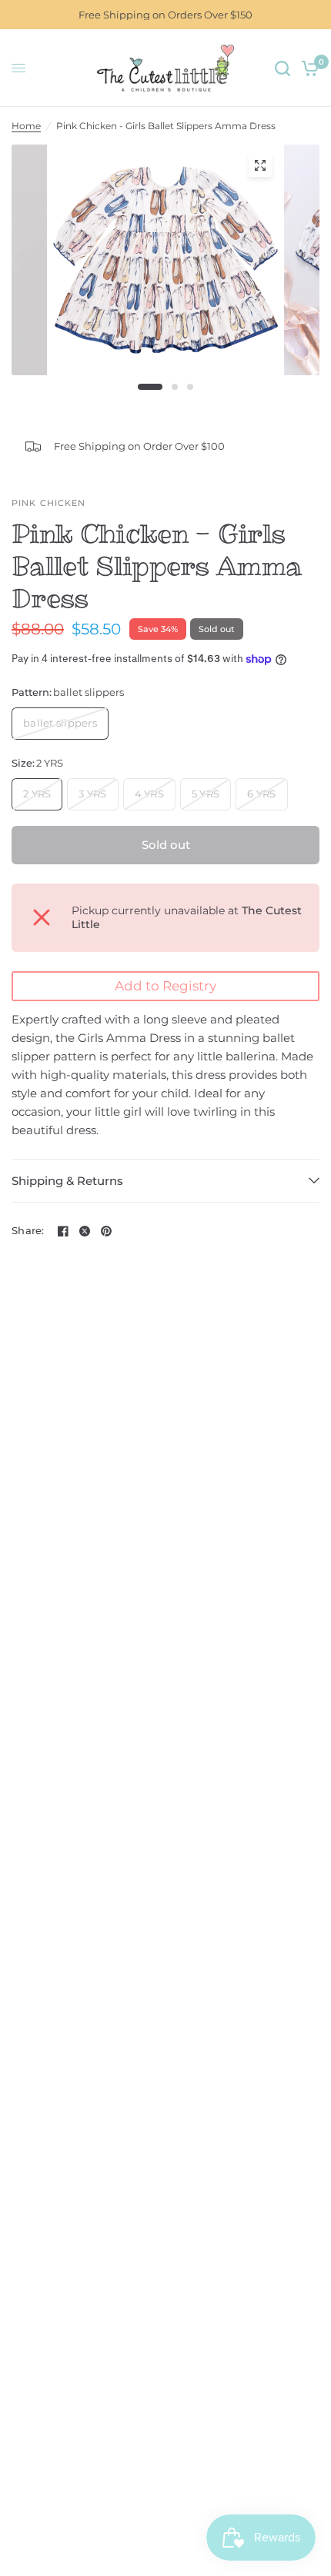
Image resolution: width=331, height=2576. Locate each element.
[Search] (283, 68)
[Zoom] (260, 165)
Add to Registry (165, 986)
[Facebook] (63, 1231)
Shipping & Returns (67, 1181)
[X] (85, 1231)
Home (26, 126)
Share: (28, 1231)
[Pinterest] (106, 1231)
